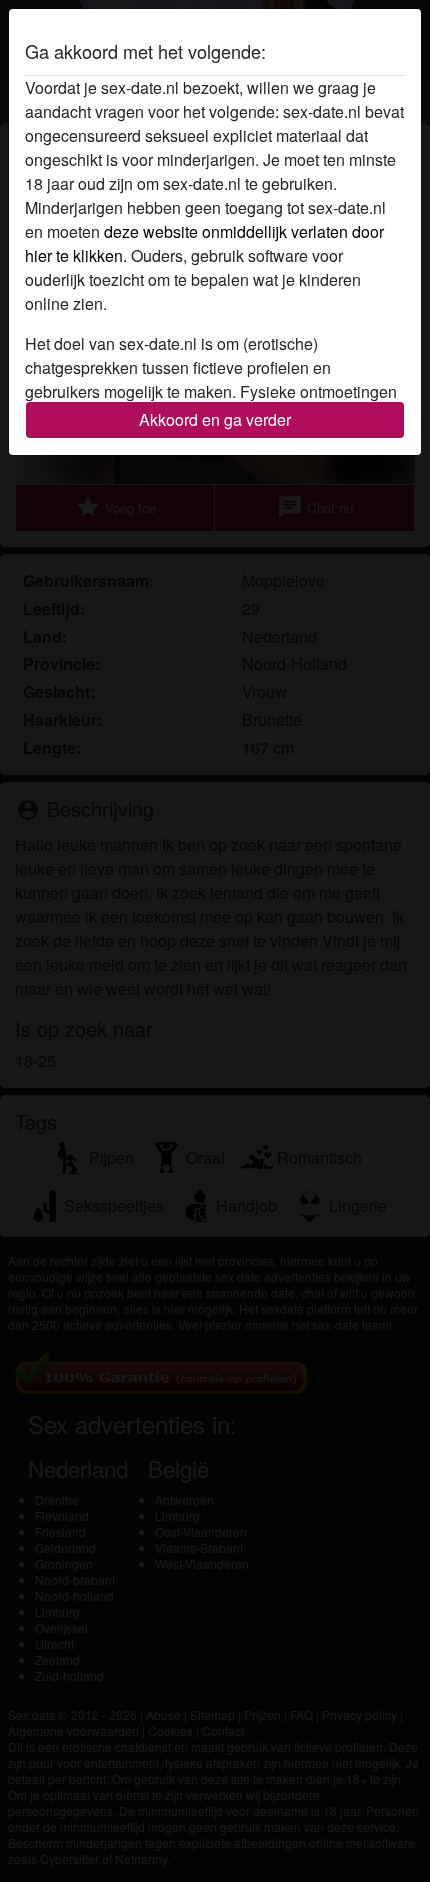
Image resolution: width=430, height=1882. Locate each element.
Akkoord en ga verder (215, 419)
